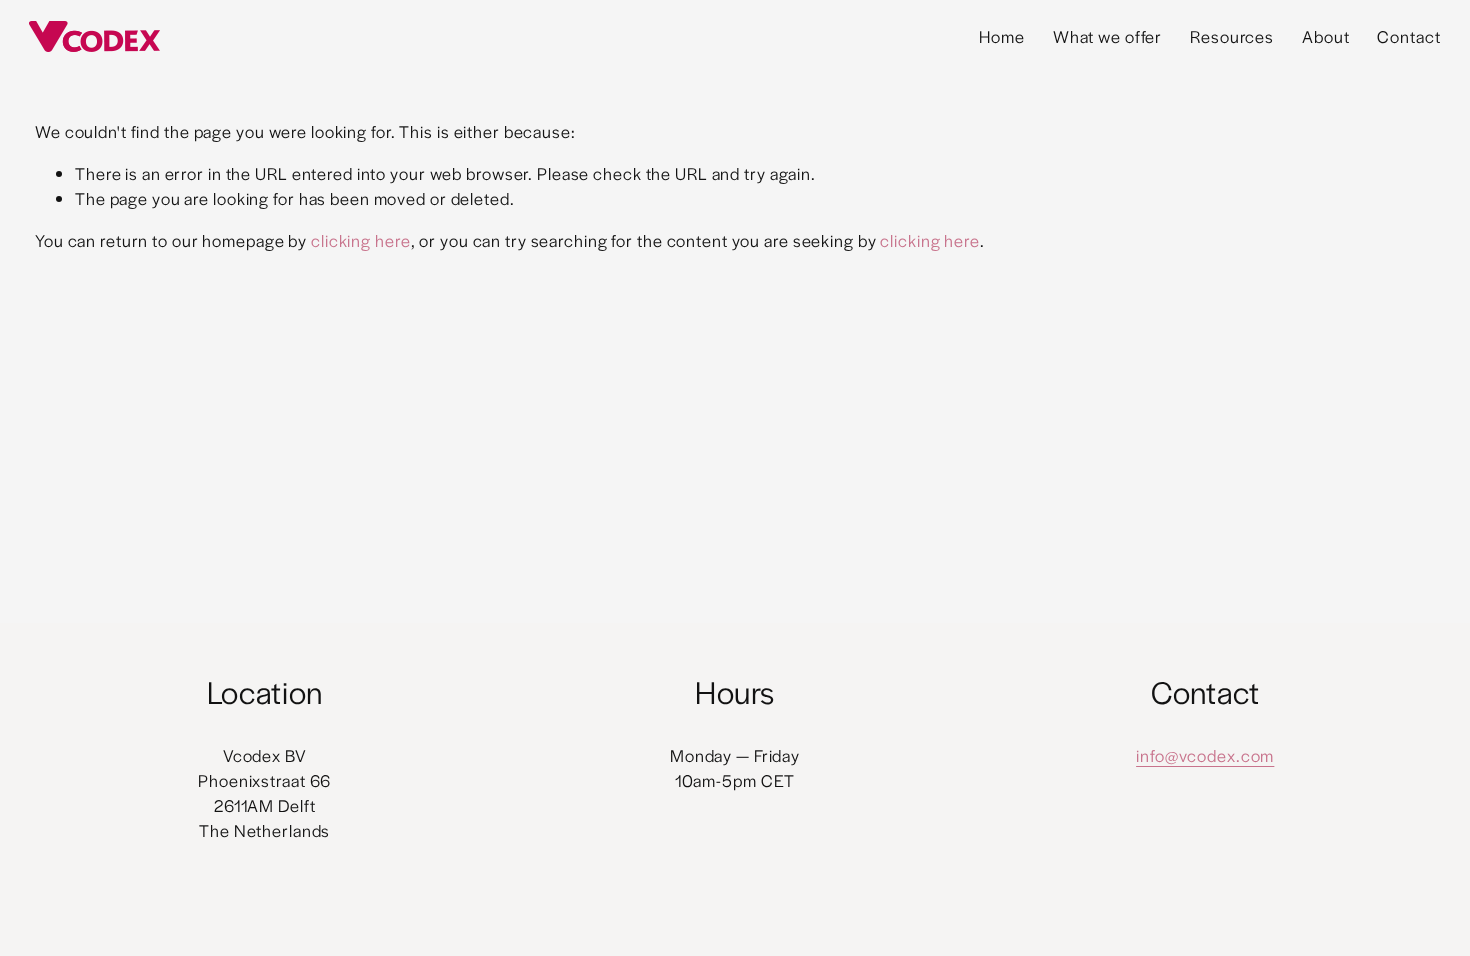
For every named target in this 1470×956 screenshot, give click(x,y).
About (1325, 36)
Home (1002, 36)
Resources (1232, 36)
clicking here (361, 240)
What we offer (1108, 36)
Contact (1408, 36)
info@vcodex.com (1205, 755)
